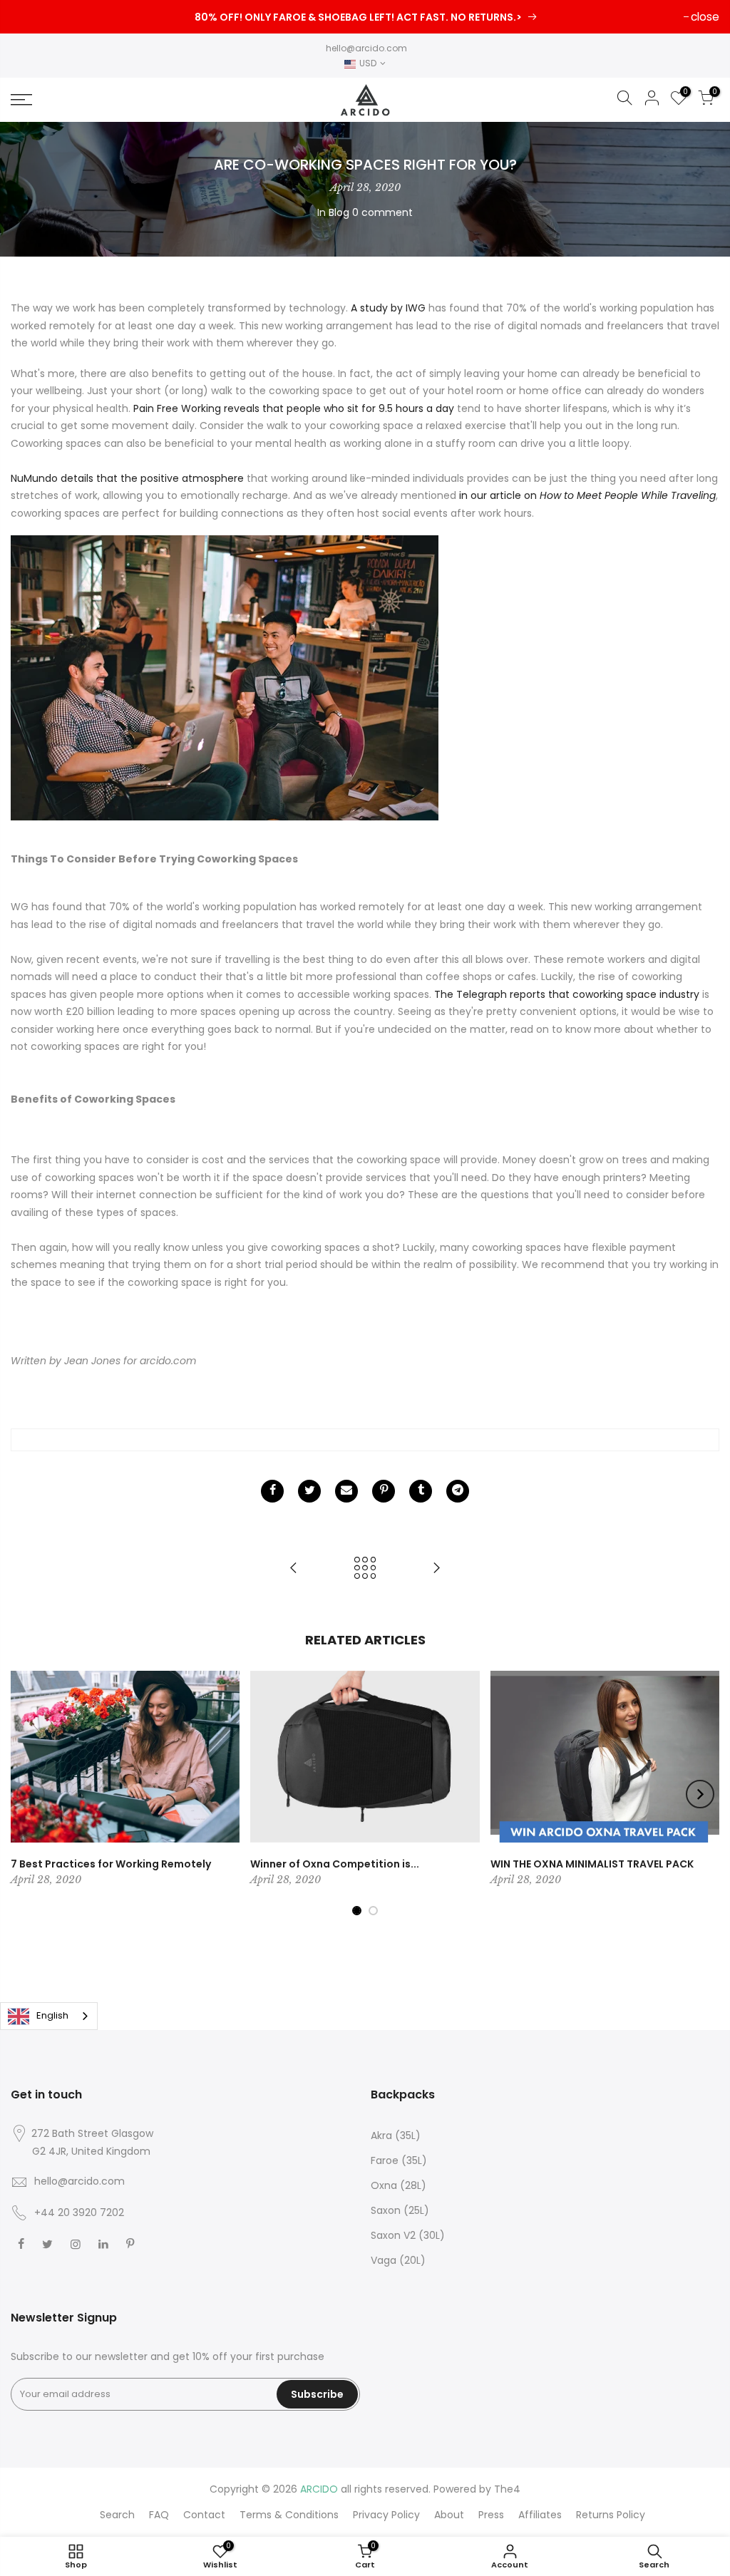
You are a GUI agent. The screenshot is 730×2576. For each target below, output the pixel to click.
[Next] (700, 1794)
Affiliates (540, 2515)
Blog (339, 212)
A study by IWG (388, 308)
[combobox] (49, 2016)
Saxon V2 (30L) (408, 2235)
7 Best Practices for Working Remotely (111, 1864)
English (52, 2015)
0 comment (382, 212)
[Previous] (31, 1794)
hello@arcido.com (366, 48)
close (705, 17)
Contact (204, 2515)
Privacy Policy (386, 2515)
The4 (507, 2489)
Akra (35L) (396, 2135)
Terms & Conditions (289, 2515)
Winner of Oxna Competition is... (335, 1864)
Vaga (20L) (398, 2260)
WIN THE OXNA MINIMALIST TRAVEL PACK (592, 1864)
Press (491, 2515)
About (449, 2515)
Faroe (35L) (399, 2160)
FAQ (159, 2515)
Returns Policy (611, 2515)
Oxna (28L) (399, 2185)
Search (117, 2515)
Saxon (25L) (400, 2210)
